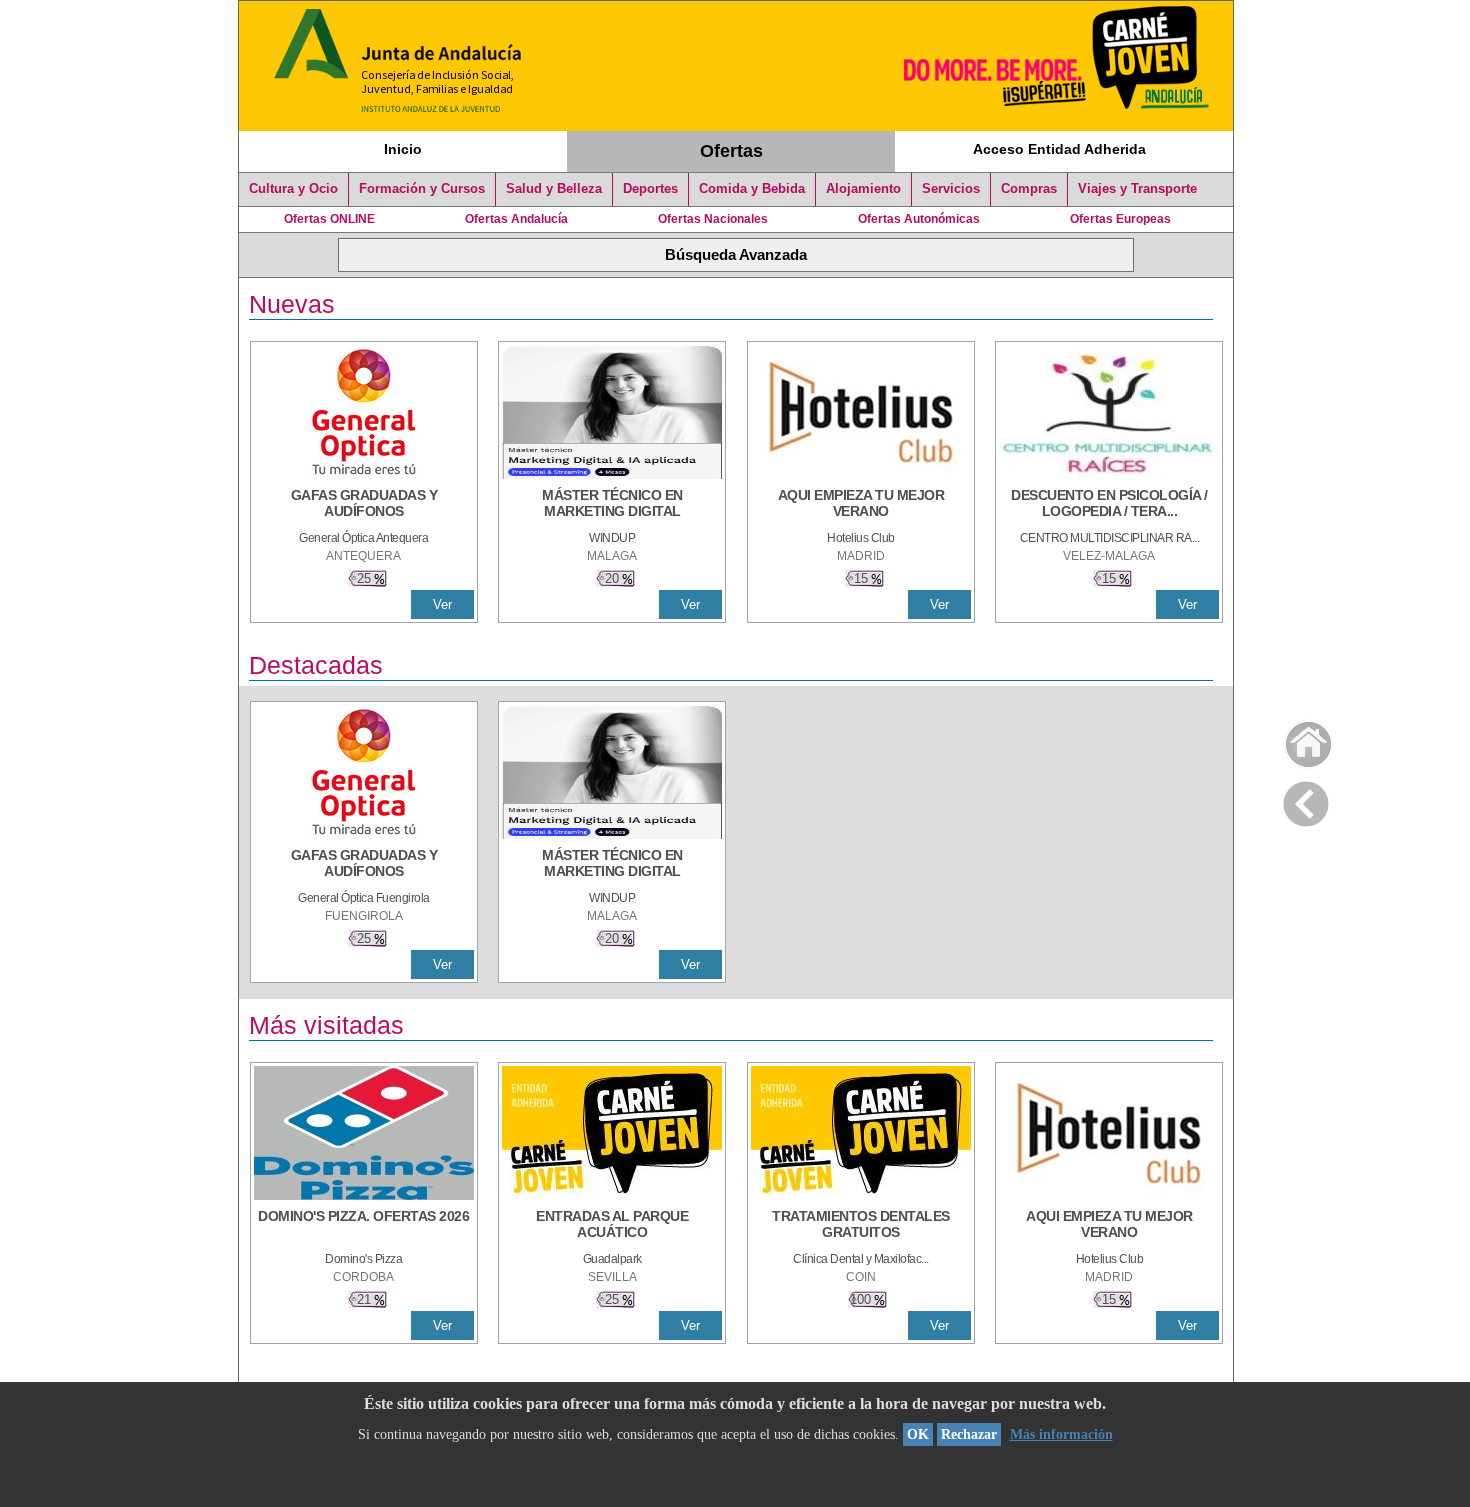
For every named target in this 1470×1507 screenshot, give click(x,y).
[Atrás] (1306, 800)
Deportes (650, 189)
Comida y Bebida (752, 189)
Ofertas (731, 151)
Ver (442, 604)
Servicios (951, 189)
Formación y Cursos (422, 189)
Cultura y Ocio (293, 189)
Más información (1061, 1434)
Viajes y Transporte (1137, 189)
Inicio (403, 149)
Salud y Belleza (554, 189)
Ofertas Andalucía (516, 219)
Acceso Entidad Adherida (1059, 149)
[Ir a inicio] (1295, 739)
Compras (1029, 189)
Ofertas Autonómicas (919, 219)
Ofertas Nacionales (713, 219)
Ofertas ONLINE (329, 219)
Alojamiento (863, 189)
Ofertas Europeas (1120, 219)
